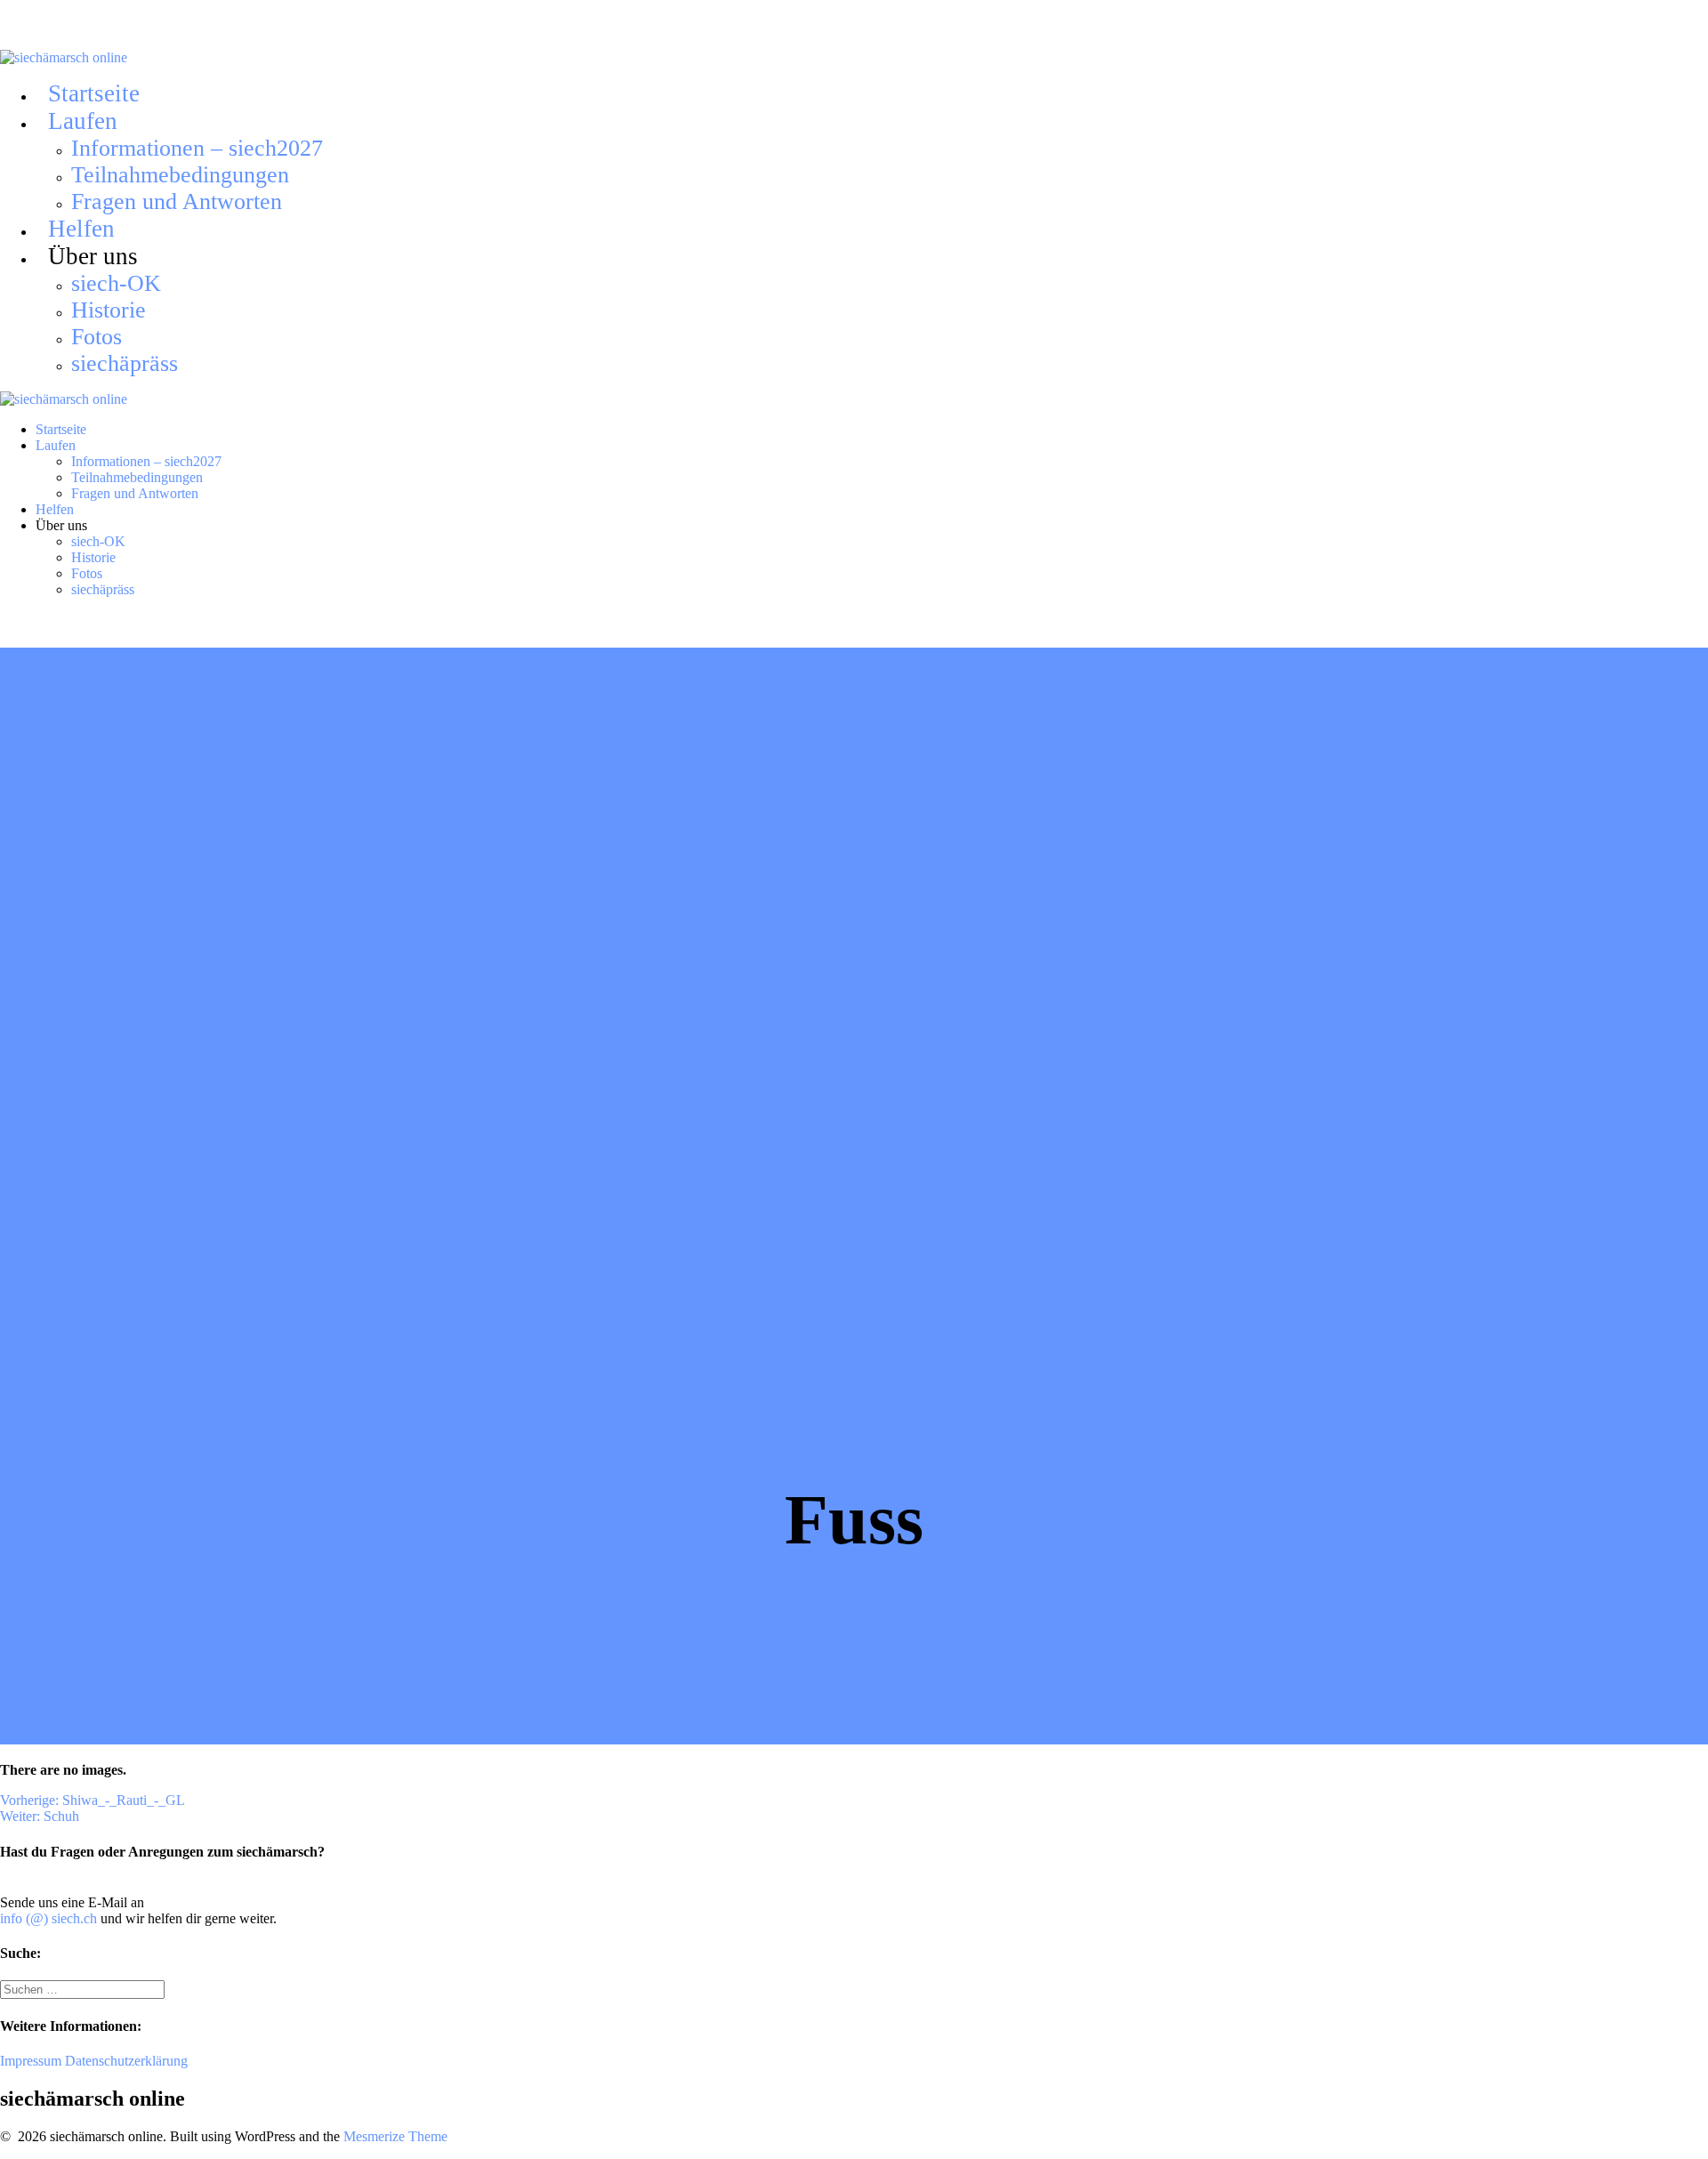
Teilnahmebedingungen (180, 175)
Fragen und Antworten (177, 201)
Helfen (81, 229)
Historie (109, 310)
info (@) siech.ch (48, 1918)
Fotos (97, 337)
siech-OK (116, 283)
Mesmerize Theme (395, 2136)
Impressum (31, 2061)
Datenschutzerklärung (126, 2061)
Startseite (94, 93)
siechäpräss (125, 363)
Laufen (83, 121)
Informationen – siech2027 (197, 148)
